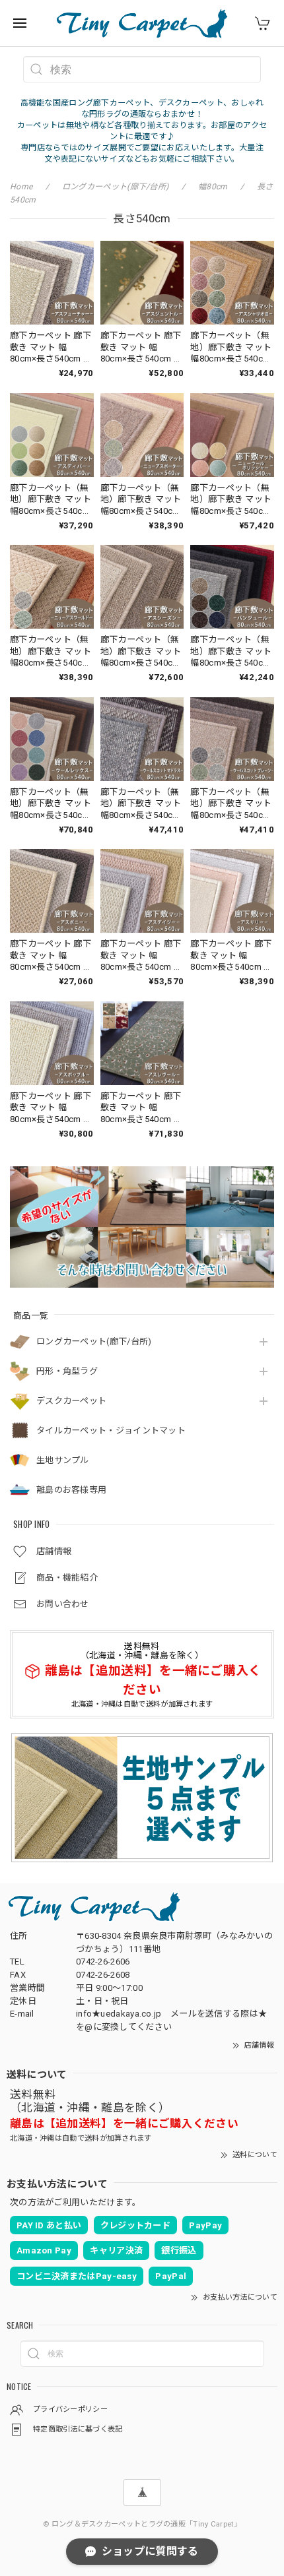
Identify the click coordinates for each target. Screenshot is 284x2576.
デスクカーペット (71, 1401)
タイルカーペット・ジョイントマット (111, 1430)
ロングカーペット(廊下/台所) (94, 1341)
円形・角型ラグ (67, 1371)
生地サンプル (63, 1460)
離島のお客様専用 (71, 1490)
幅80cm (213, 187)
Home (21, 187)
